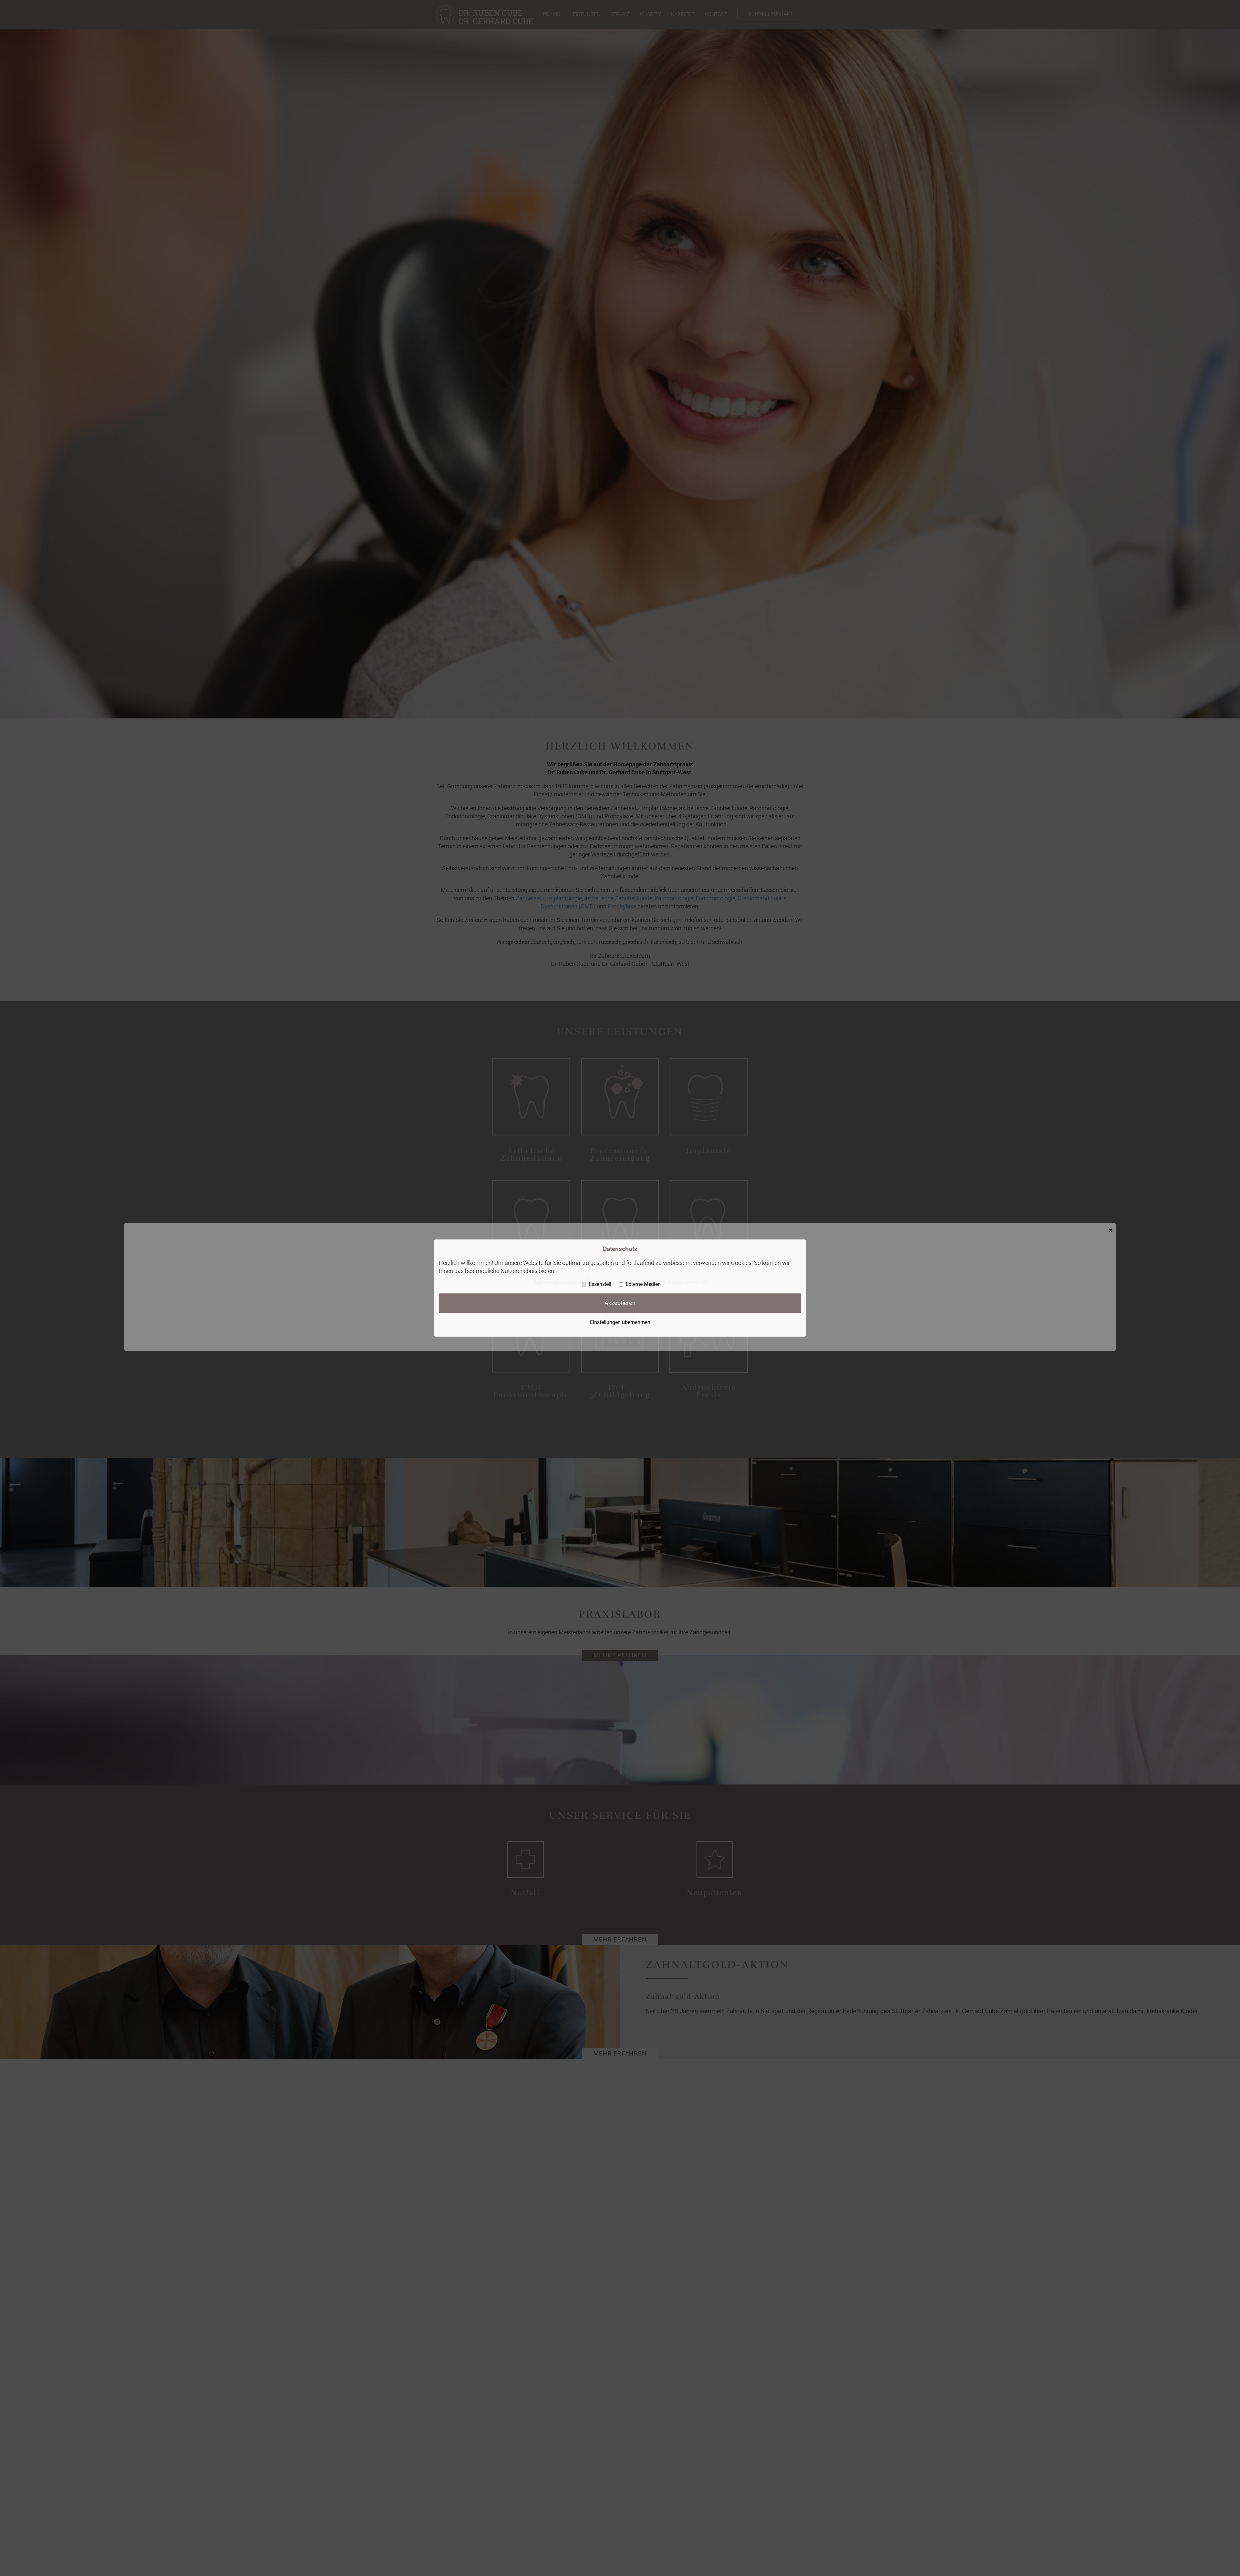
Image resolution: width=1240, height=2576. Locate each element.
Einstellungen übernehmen (620, 1322)
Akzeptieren (620, 1303)
